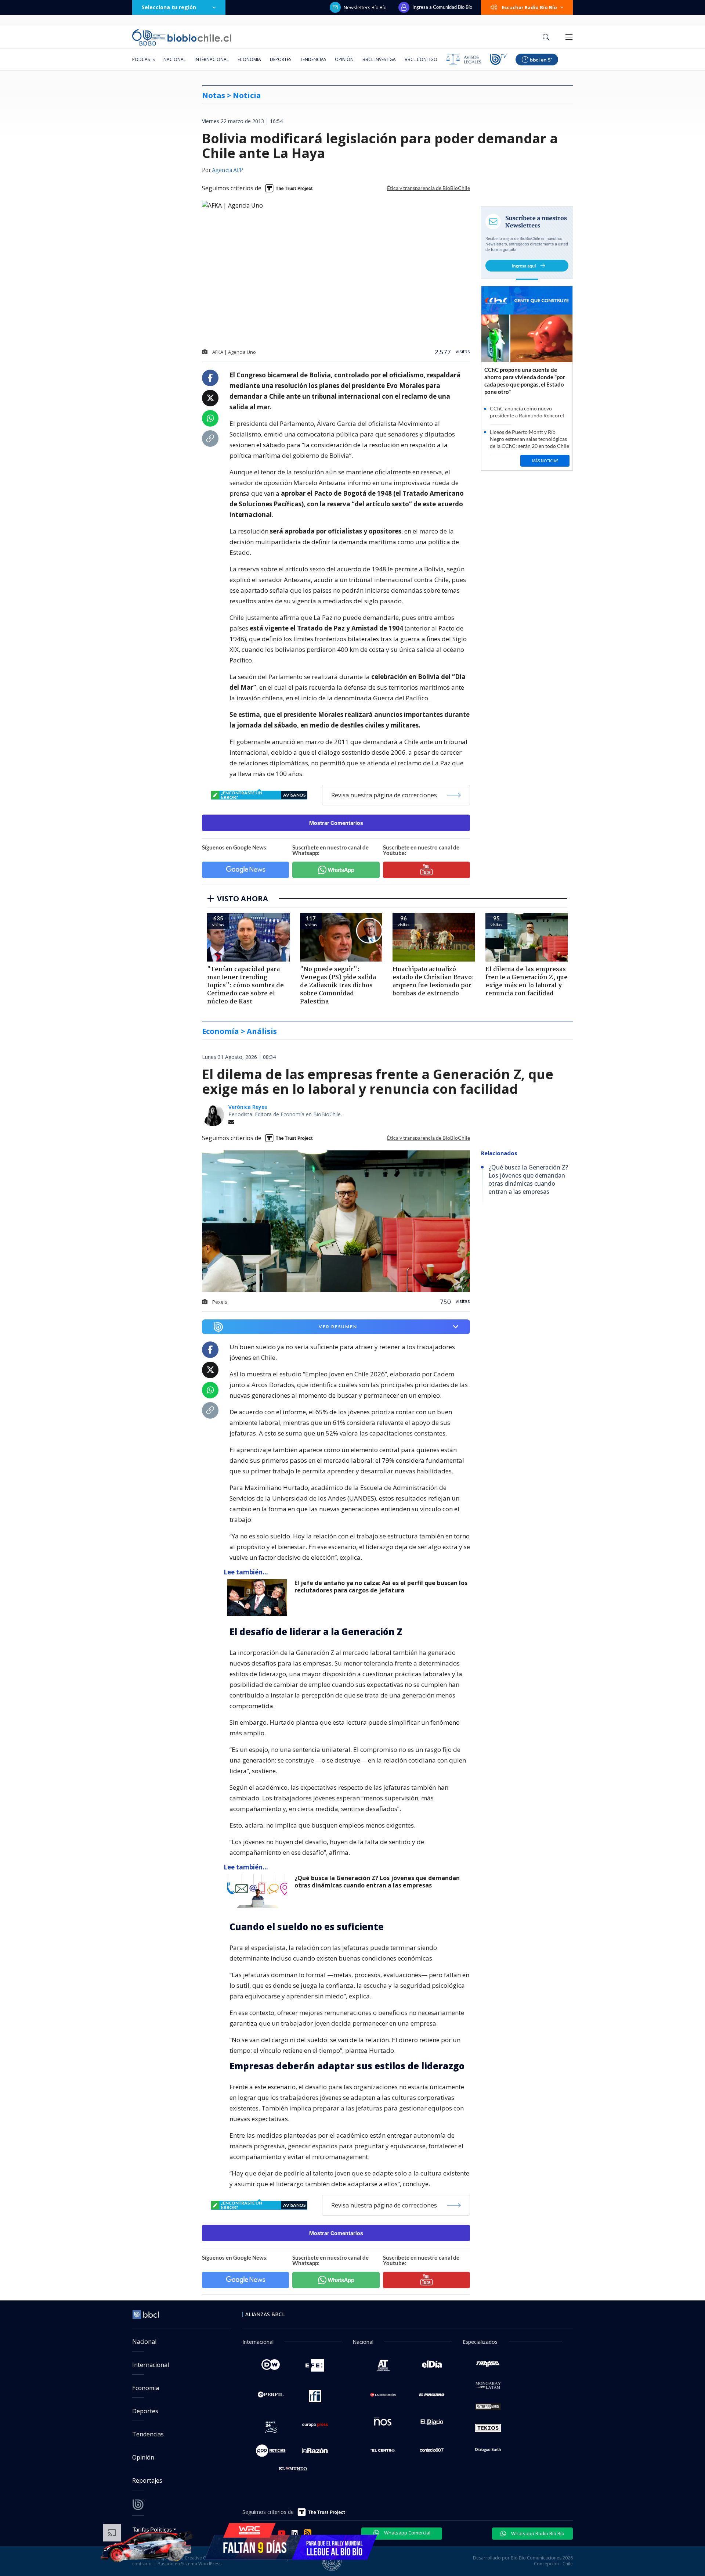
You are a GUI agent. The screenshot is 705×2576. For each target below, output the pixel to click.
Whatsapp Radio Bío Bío (537, 2533)
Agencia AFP (227, 170)
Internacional (212, 59)
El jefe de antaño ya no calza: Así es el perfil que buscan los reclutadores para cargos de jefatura (381, 1587)
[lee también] (259, 1598)
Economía (249, 59)
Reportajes (147, 2480)
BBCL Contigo (421, 59)
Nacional (175, 59)
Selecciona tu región (169, 7)
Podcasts (143, 59)
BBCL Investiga (379, 59)
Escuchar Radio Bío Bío (529, 7)
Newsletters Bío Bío (365, 7)
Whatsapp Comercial (407, 2533)
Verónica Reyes (248, 1107)
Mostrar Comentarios (336, 823)
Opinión (344, 59)
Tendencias (313, 59)
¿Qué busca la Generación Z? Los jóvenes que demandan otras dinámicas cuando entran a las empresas (377, 1882)
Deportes (281, 59)
